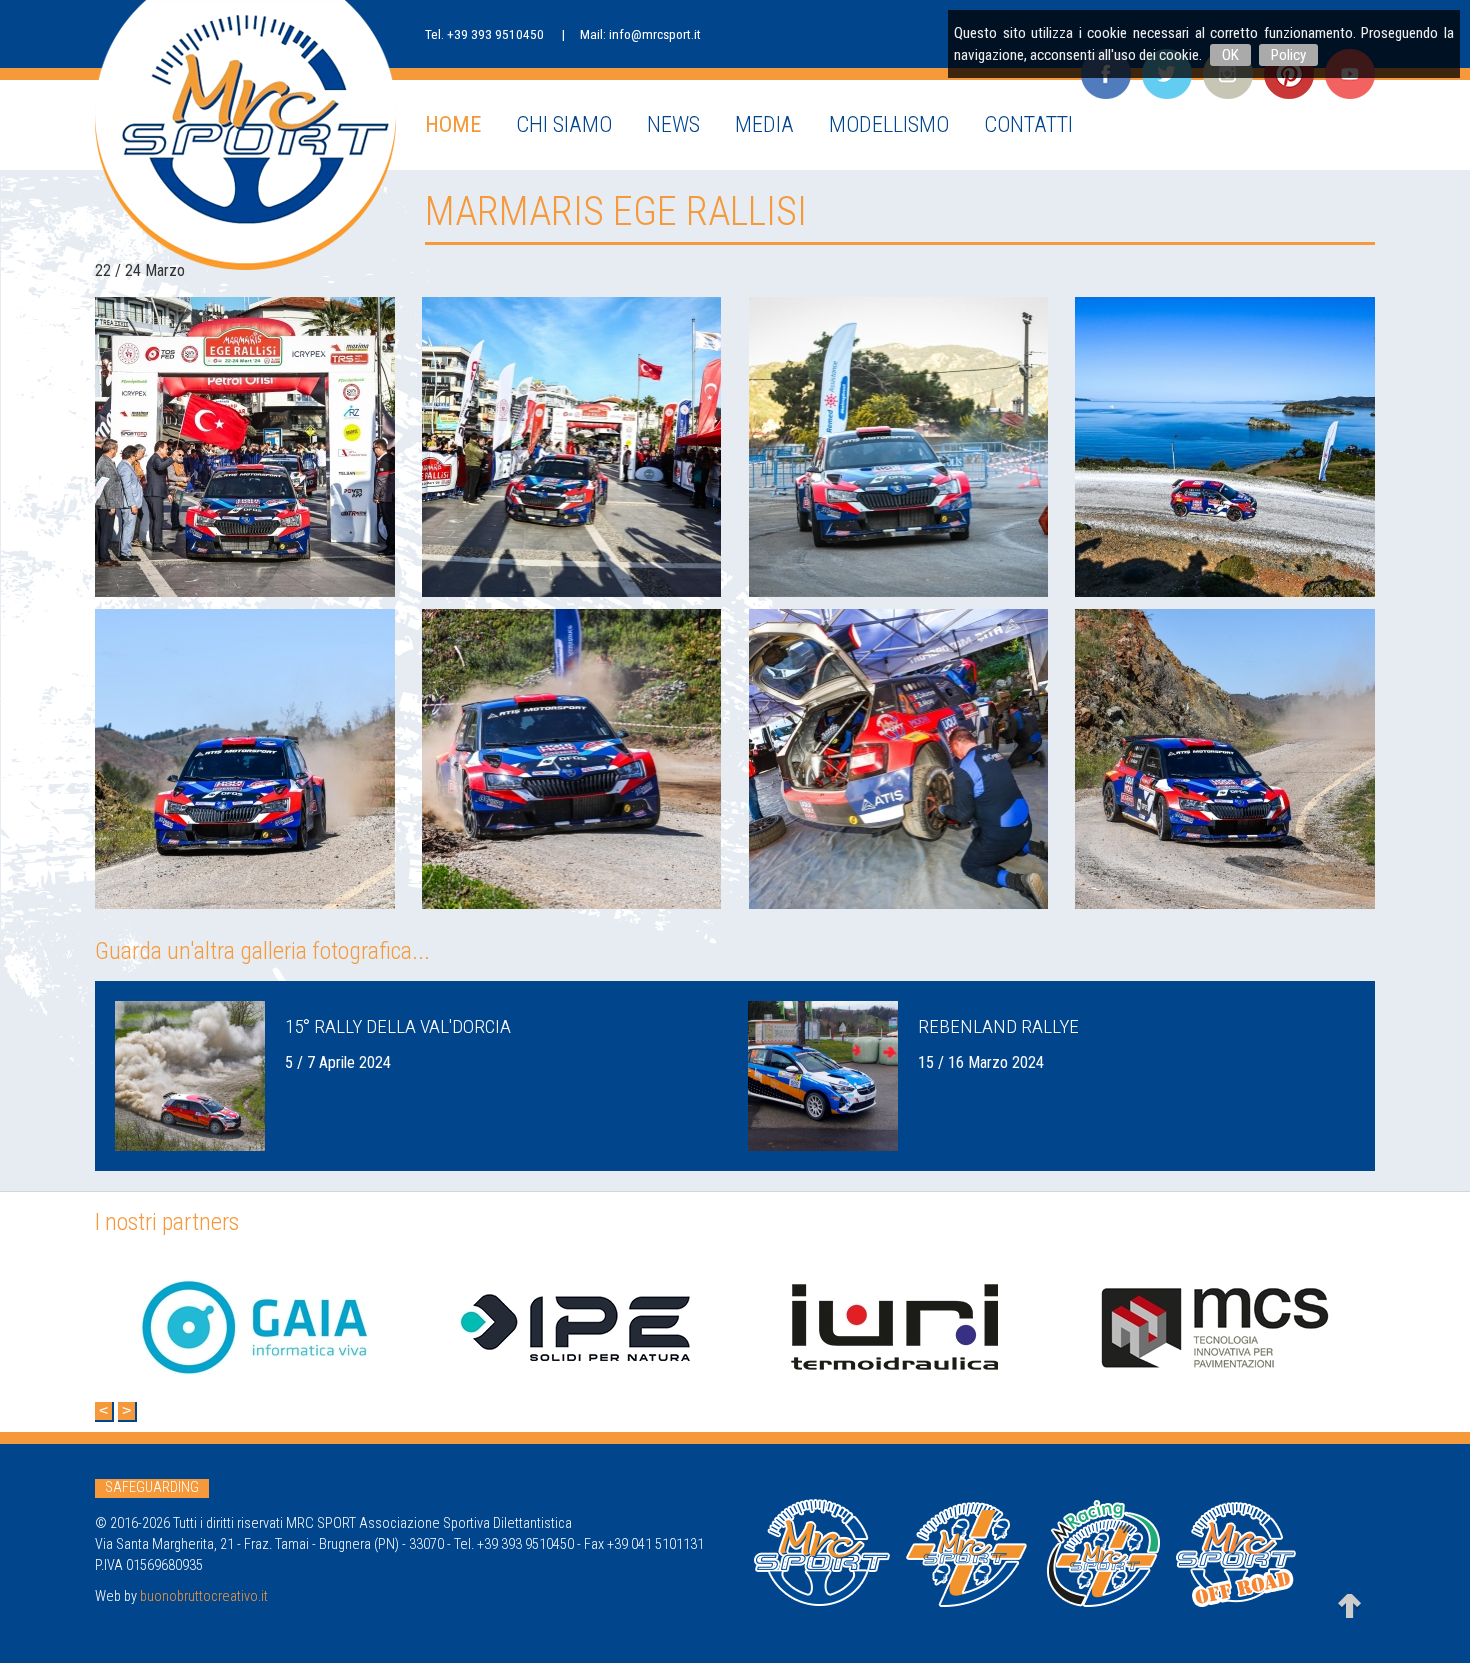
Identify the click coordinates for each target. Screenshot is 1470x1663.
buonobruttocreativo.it (204, 1596)
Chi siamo (564, 124)
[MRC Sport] (245, 135)
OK (1230, 55)
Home (453, 124)
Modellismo (889, 124)
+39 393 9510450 (495, 34)
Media (764, 124)
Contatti (1028, 124)
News (673, 124)
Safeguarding (152, 1487)
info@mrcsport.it (655, 34)
